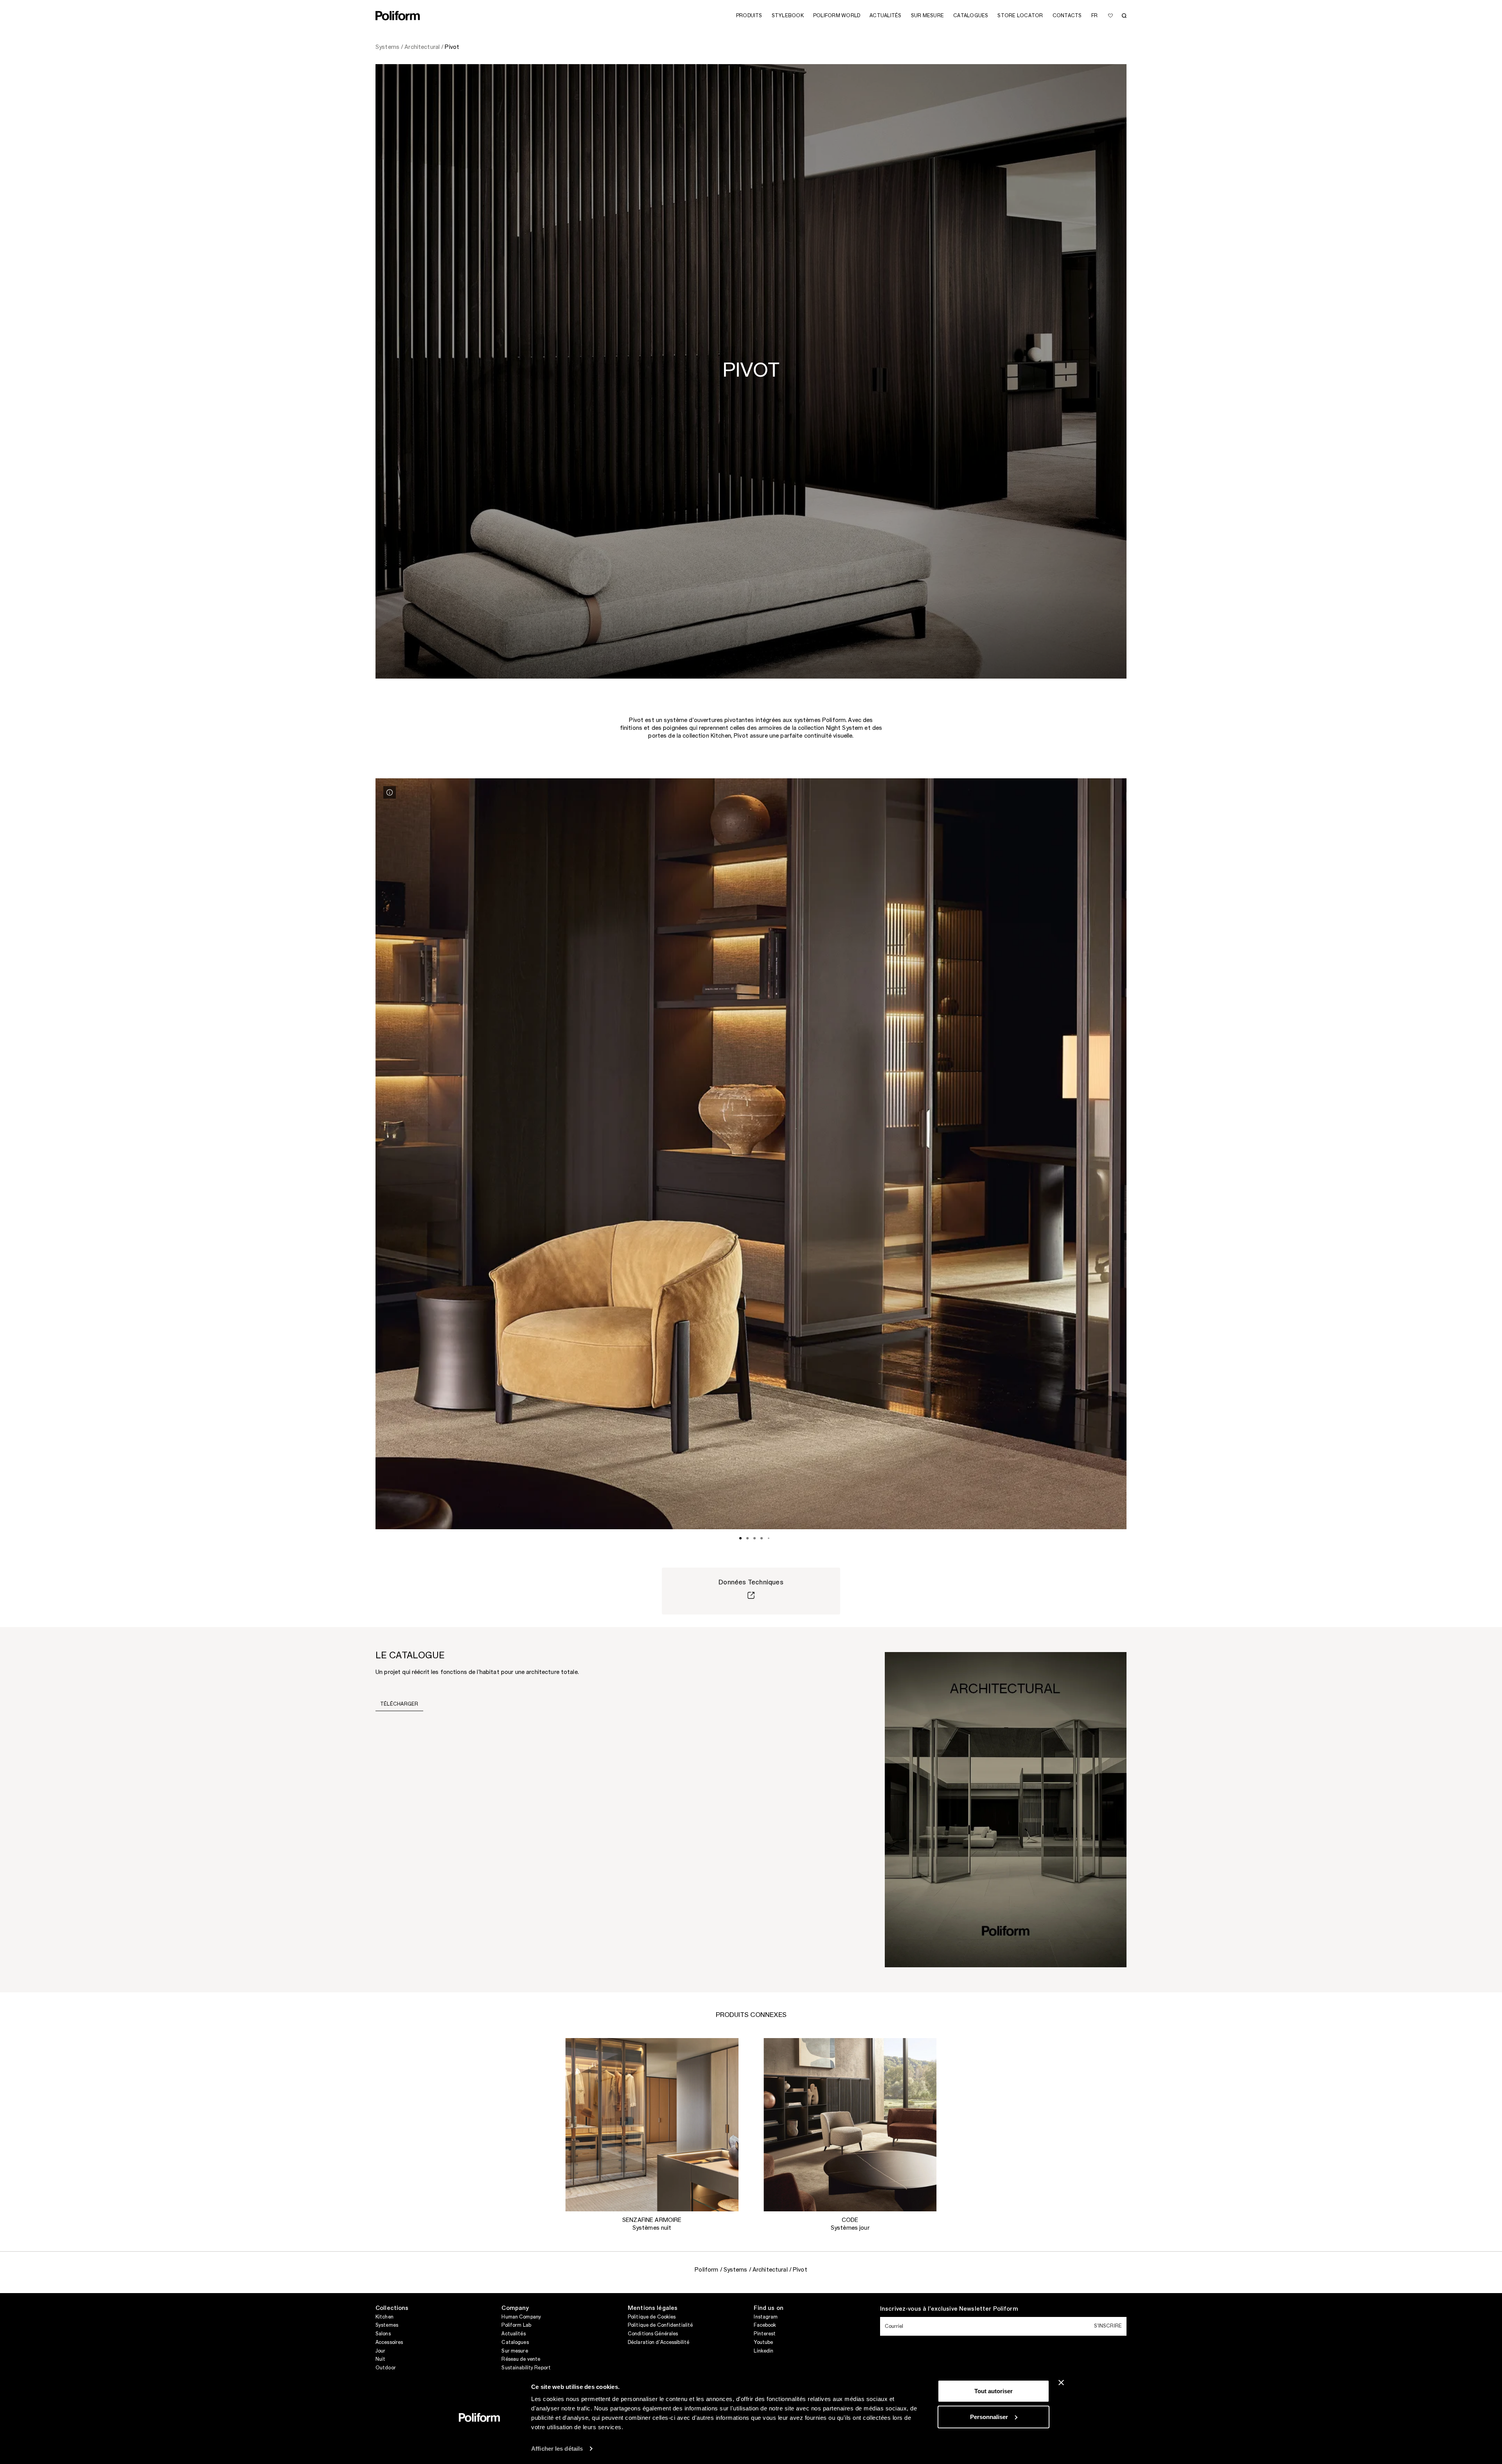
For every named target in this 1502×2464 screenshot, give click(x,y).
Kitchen (384, 2317)
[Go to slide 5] (769, 1538)
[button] (726, 2050)
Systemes (387, 2325)
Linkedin (764, 2351)
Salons (383, 2334)
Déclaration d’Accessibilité (658, 2342)
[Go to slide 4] (762, 1538)
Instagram (766, 2317)
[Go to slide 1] (740, 1538)
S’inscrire (1108, 2326)
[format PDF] (1006, 1809)
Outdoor (386, 2368)
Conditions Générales (653, 2334)
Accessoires (389, 2342)
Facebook (765, 2325)
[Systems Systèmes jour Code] (850, 2125)
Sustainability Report (526, 2368)
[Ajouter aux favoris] (1110, 16)
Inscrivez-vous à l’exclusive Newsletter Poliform (949, 2309)
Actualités (513, 2334)
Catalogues (515, 2342)
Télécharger (399, 1704)
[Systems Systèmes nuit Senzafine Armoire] (652, 2125)
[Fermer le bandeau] (1061, 2383)
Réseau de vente (521, 2359)
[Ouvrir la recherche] (1124, 16)
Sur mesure (515, 2351)
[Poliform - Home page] (398, 16)
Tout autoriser (994, 2391)
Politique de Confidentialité (660, 2325)
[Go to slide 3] (755, 1538)
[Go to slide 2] (747, 1538)
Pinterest (765, 2334)
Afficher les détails (557, 2449)
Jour (380, 2351)
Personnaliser (989, 2416)
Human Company (521, 2317)
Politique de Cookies (652, 2317)
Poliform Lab (516, 2325)
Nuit (380, 2359)
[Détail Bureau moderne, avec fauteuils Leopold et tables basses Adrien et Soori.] (390, 792)
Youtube (763, 2342)
